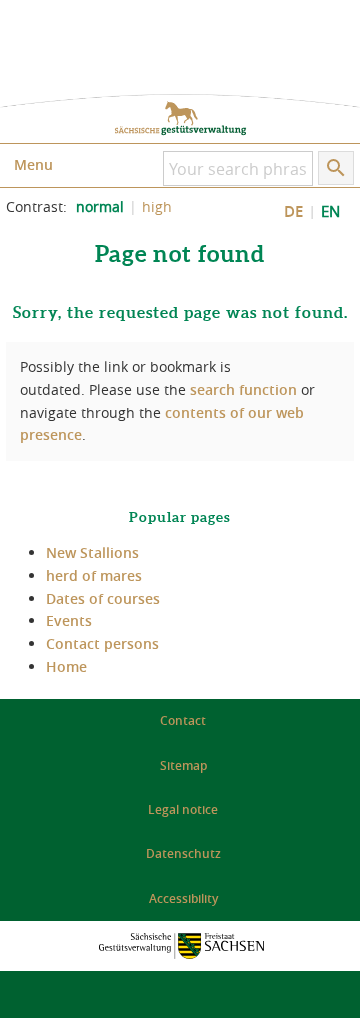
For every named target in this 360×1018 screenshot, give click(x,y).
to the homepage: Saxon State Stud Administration (180, 118)
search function (243, 389)
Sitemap (183, 765)
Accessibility (183, 898)
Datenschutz (183, 853)
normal (100, 207)
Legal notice (183, 809)
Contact (183, 720)
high (157, 207)
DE (293, 211)
